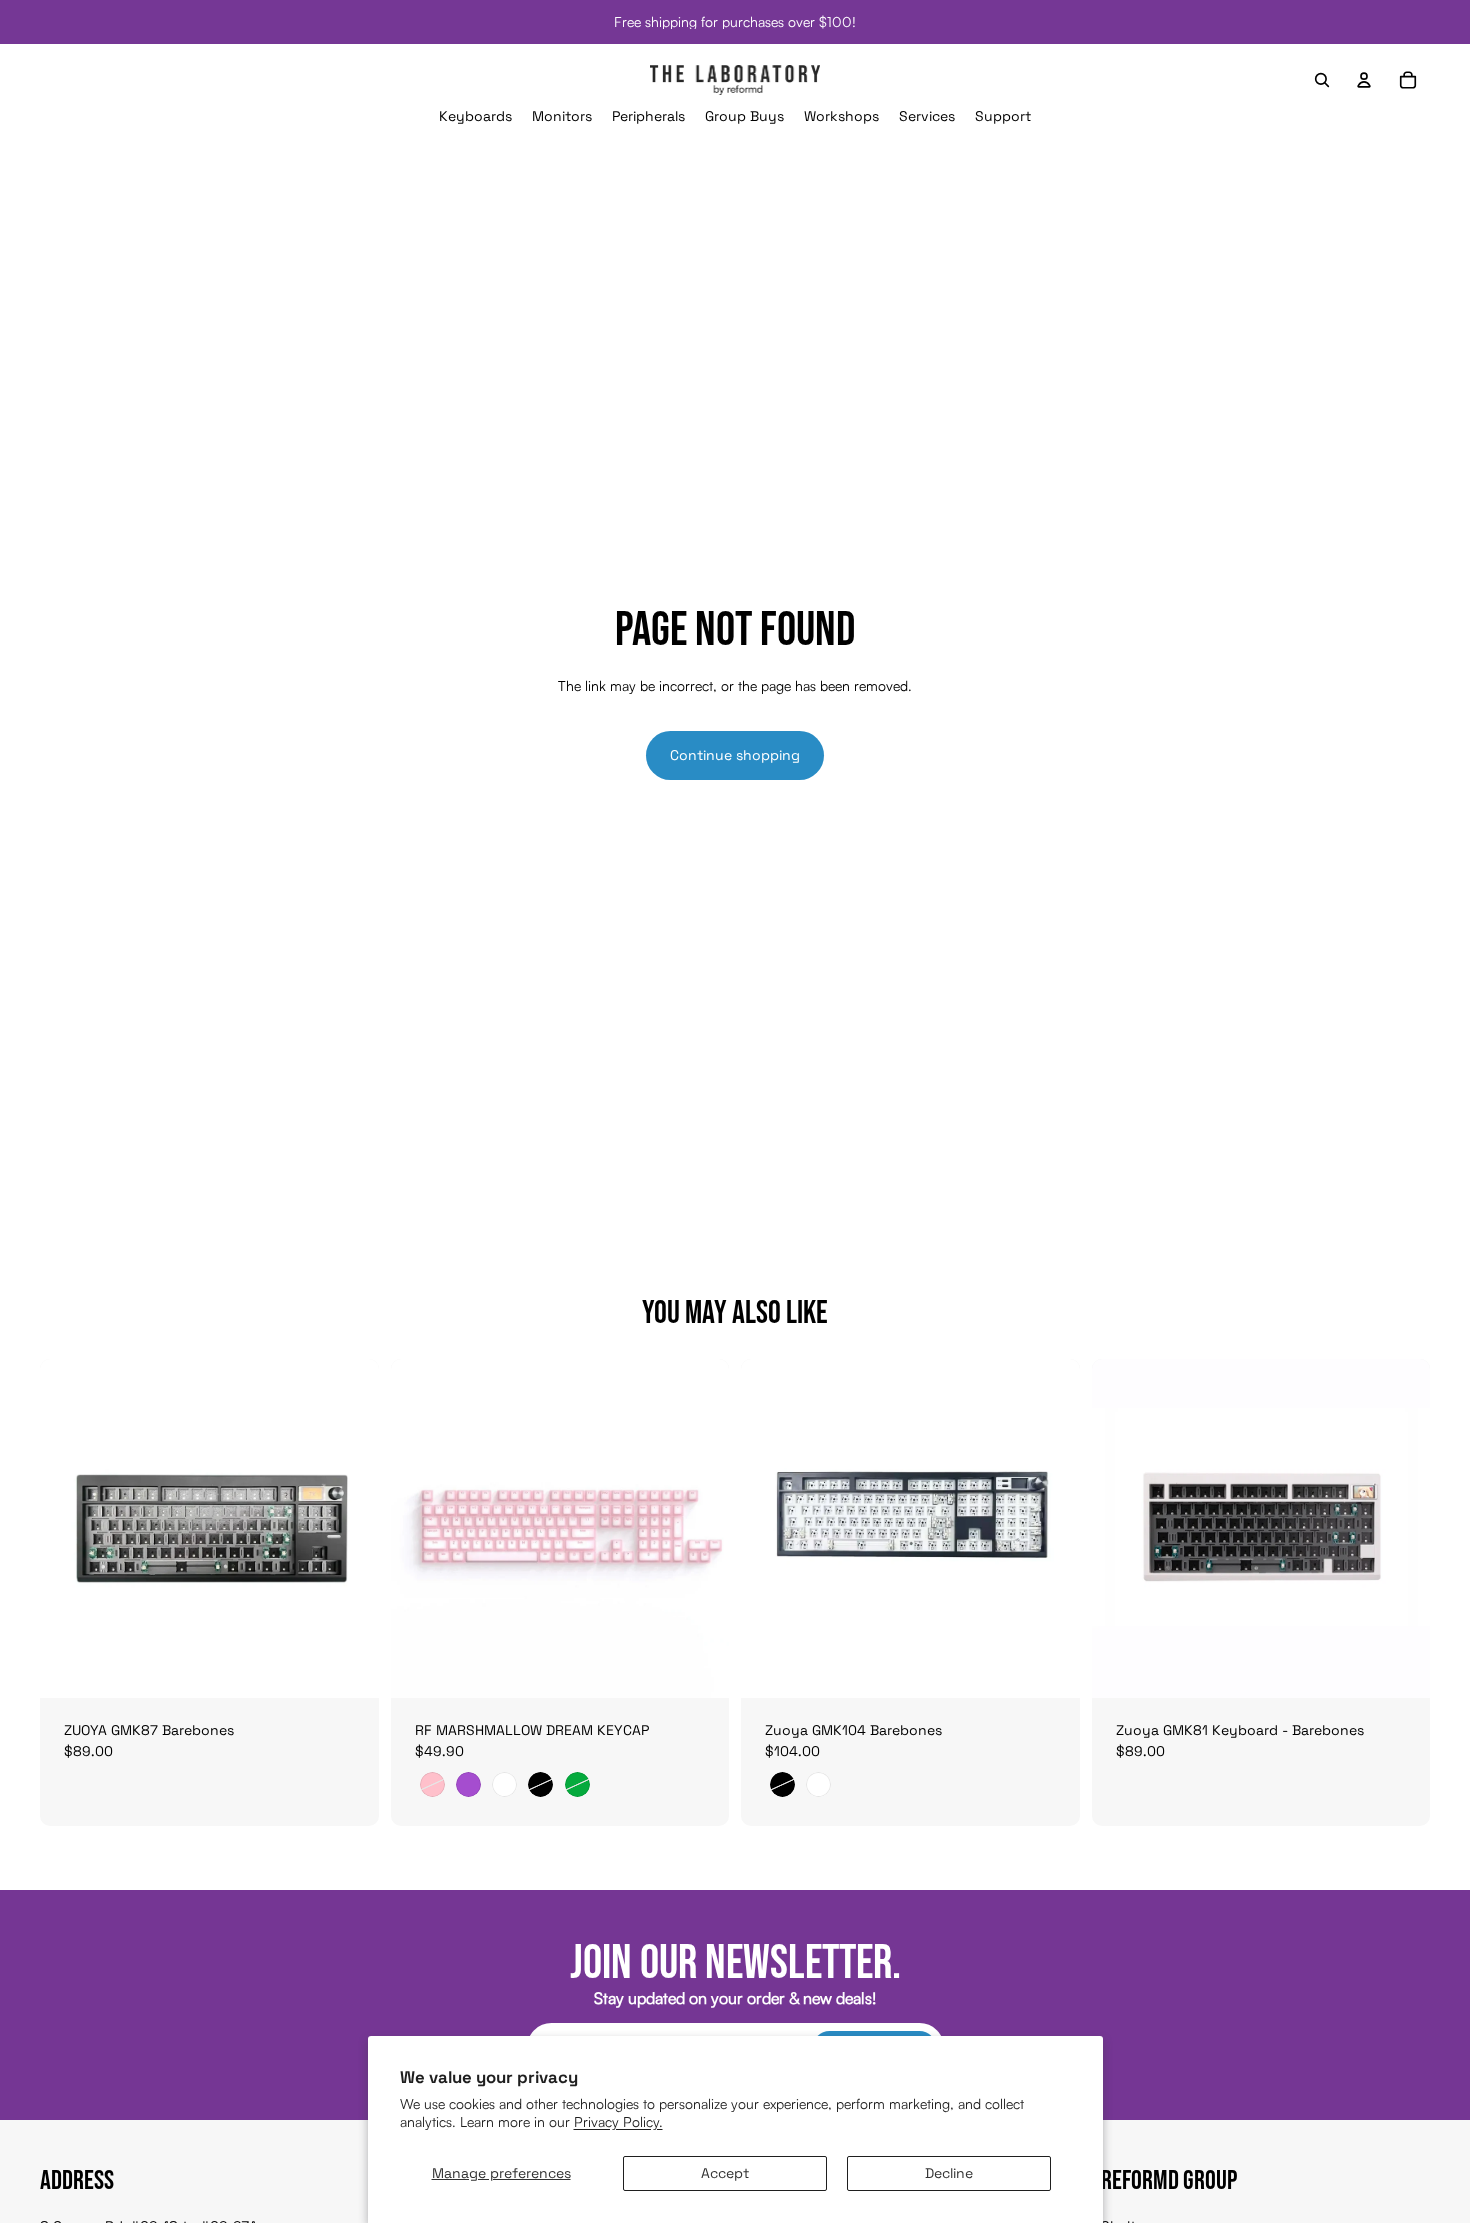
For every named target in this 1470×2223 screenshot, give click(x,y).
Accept (725, 2173)
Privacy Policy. (618, 2121)
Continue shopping (735, 755)
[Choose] (348, 1667)
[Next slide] (349, 1529)
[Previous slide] (70, 1529)
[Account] (1364, 80)
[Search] (1322, 80)
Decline (949, 2173)
